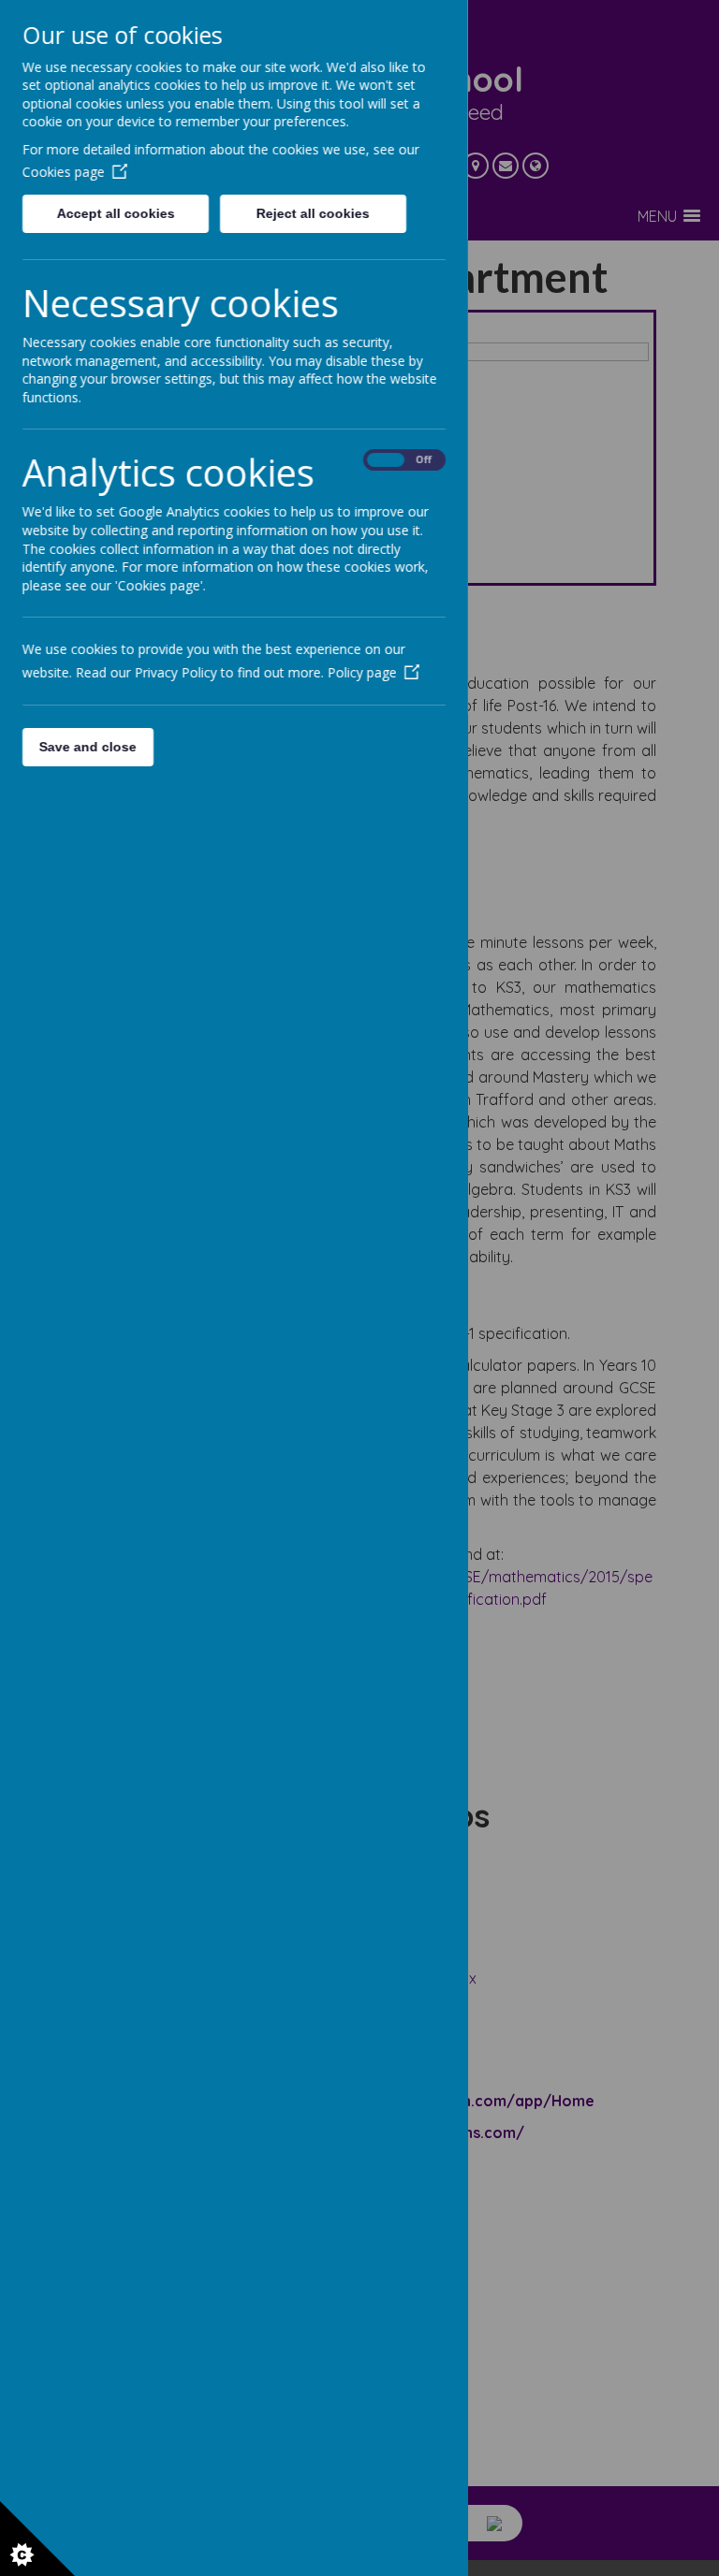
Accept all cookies (115, 213)
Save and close (88, 747)
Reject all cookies (313, 213)
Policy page (362, 672)
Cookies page (64, 172)
